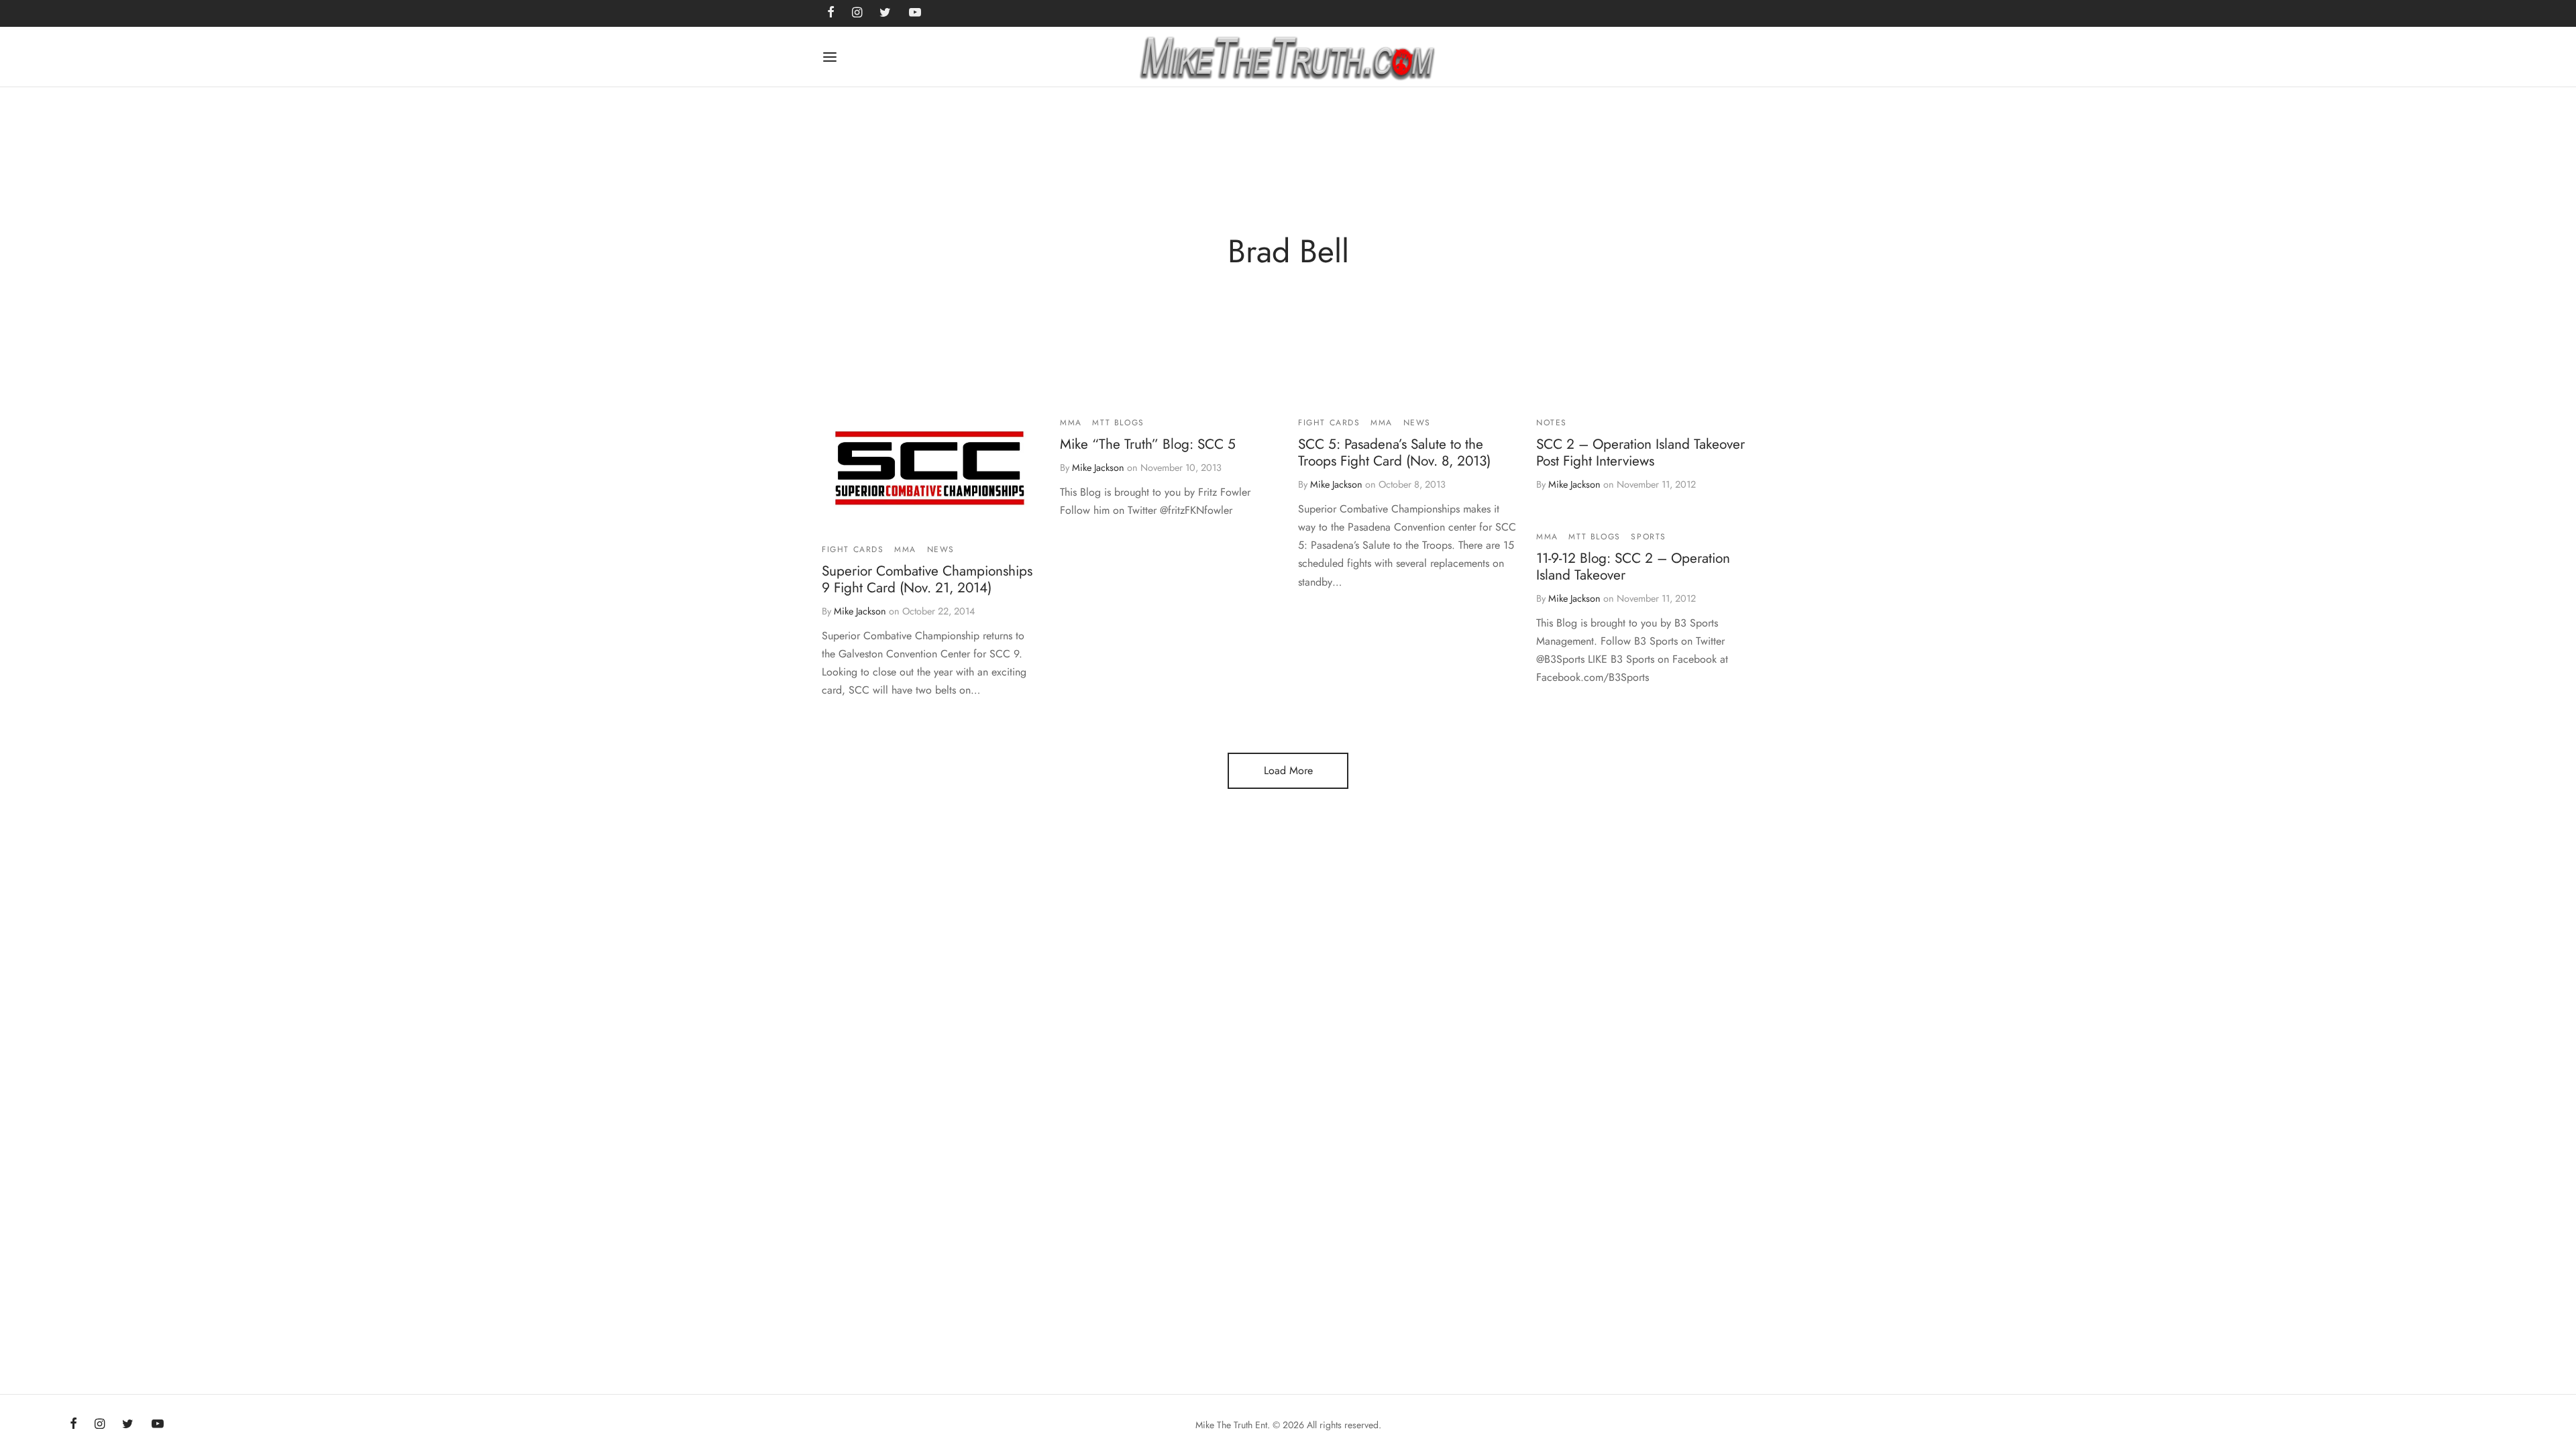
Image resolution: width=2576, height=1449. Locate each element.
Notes (1552, 423)
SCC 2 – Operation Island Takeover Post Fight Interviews (1641, 452)
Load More (1288, 770)
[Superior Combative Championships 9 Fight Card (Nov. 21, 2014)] (931, 472)
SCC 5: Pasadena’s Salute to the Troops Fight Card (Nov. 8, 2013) (1394, 452)
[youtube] (158, 1425)
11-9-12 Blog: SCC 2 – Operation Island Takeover (1633, 567)
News (941, 549)
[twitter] (128, 1425)
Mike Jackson (860, 611)
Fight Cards (853, 549)
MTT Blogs (1118, 423)
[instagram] (100, 1425)
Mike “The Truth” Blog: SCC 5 (1148, 444)
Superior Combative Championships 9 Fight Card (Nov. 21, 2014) (927, 579)
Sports (1649, 537)
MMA (905, 549)
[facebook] (73, 1425)
